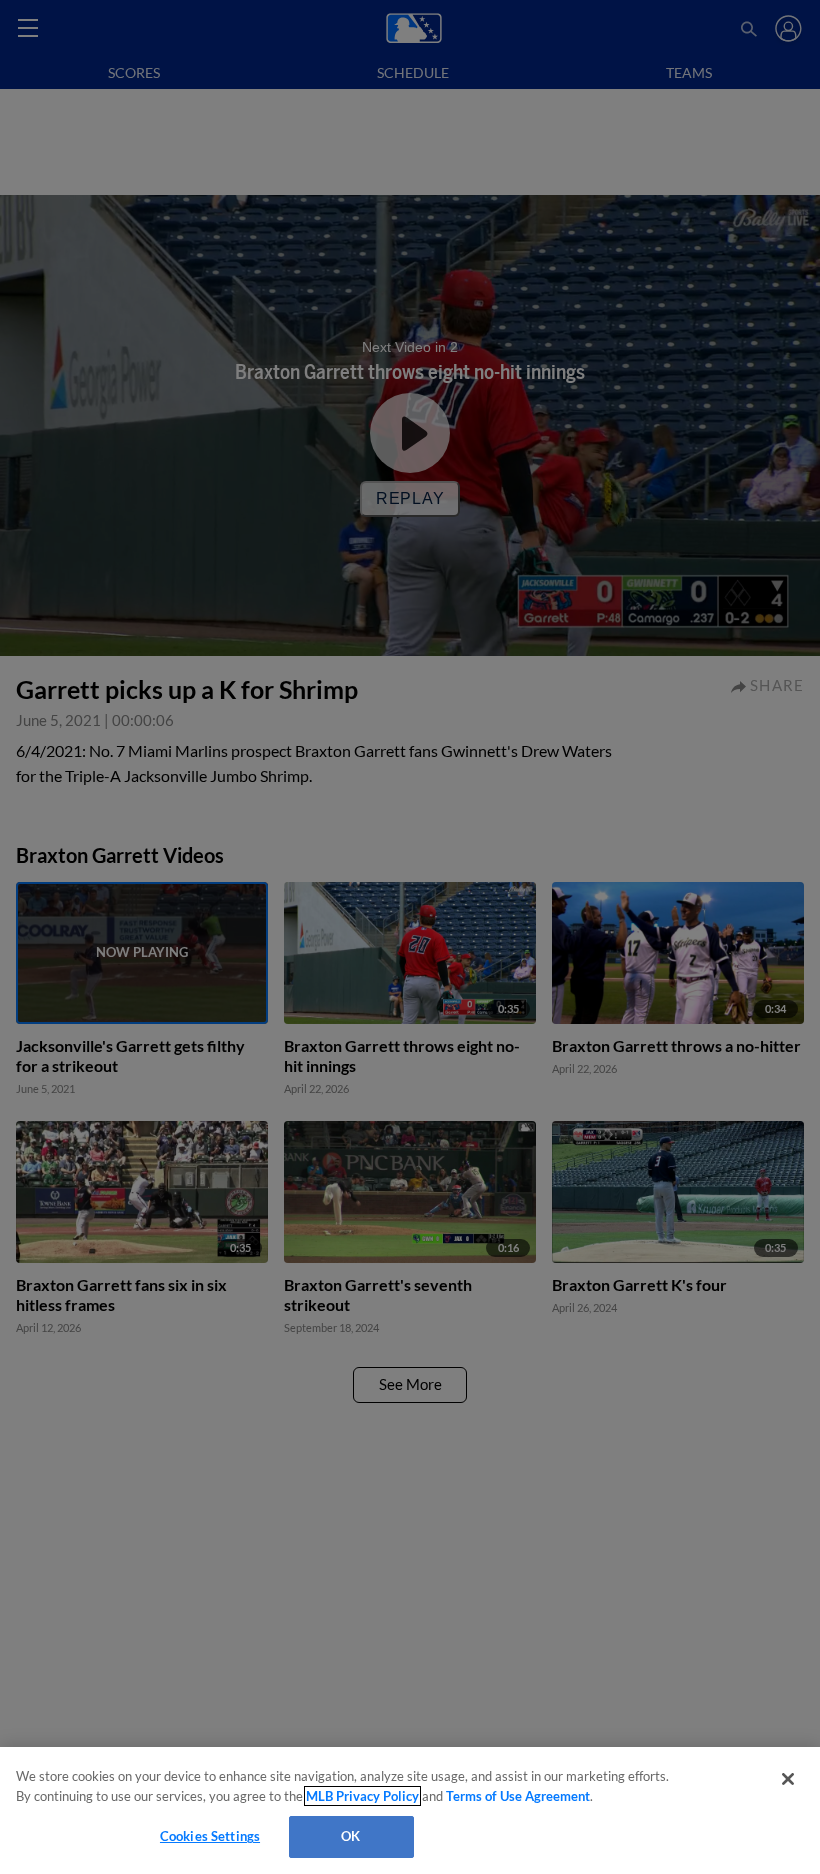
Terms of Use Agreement (518, 1796)
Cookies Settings (210, 1836)
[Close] (788, 1779)
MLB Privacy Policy (362, 1796)
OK (350, 1836)
